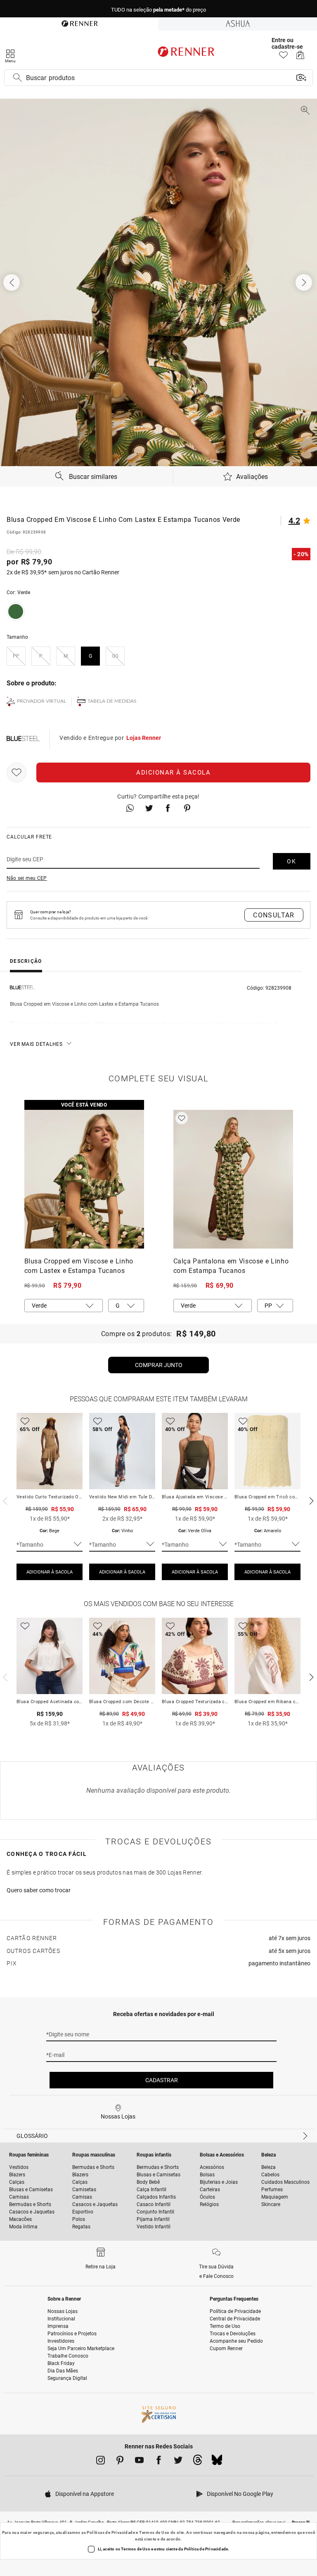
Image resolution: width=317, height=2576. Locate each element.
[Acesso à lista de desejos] (283, 57)
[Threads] (198, 2462)
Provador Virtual (41, 701)
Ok (292, 861)
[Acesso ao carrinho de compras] (300, 57)
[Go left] (12, 282)
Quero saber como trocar (39, 1890)
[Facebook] (159, 2462)
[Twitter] (178, 2462)
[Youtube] (139, 2462)
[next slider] (4, 1500)
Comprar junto (159, 1365)
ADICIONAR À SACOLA (50, 1572)
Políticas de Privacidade (111, 2532)
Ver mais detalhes (36, 1044)
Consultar (274, 915)
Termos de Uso (154, 2532)
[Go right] (305, 282)
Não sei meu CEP (27, 878)
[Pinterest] (120, 2462)
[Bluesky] (217, 2462)
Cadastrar (162, 2080)
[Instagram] (101, 2462)
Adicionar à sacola (173, 773)
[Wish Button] (17, 773)
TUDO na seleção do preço (158, 9)
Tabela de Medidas (112, 701)
